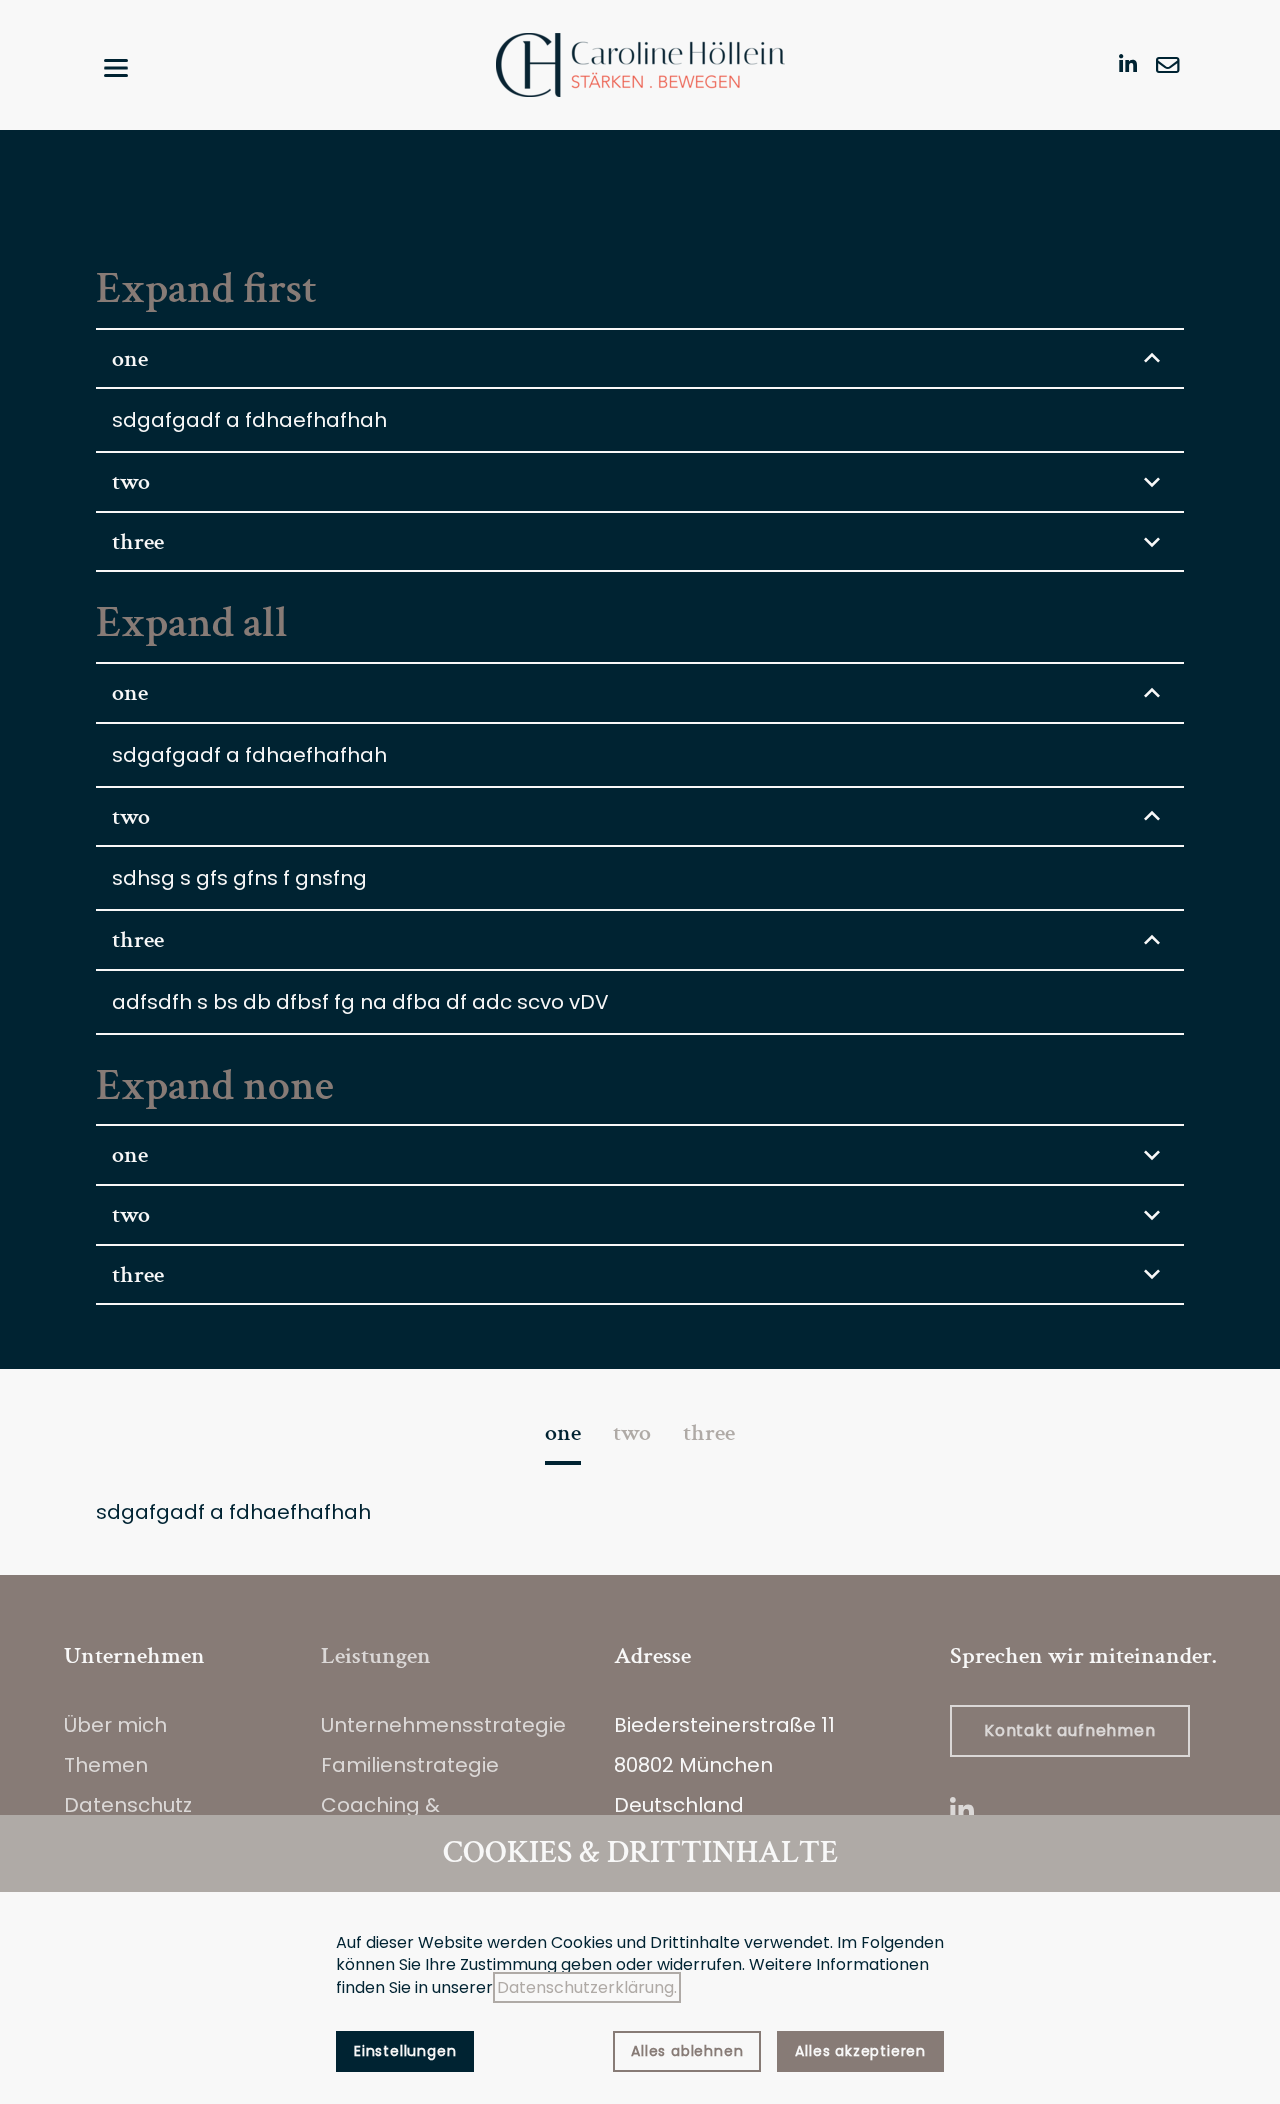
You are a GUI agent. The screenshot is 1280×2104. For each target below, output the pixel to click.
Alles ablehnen (687, 2051)
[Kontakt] (1168, 65)
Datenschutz (128, 1805)
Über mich (115, 1725)
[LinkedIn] (1128, 63)
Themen (106, 1765)
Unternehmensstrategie (443, 1725)
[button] (116, 68)
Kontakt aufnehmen (1070, 1730)
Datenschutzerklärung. (587, 1987)
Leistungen (376, 1655)
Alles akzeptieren (860, 2051)
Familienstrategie (410, 1765)
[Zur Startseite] (640, 65)
